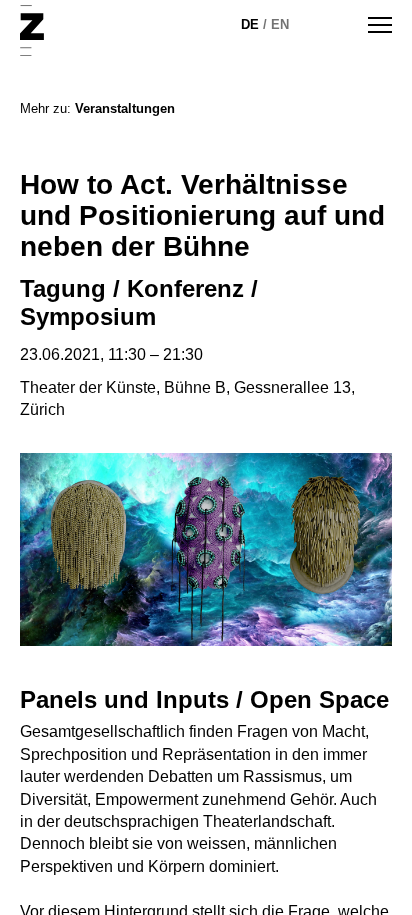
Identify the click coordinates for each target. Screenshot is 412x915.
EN (280, 24)
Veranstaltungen (125, 108)
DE (250, 24)
